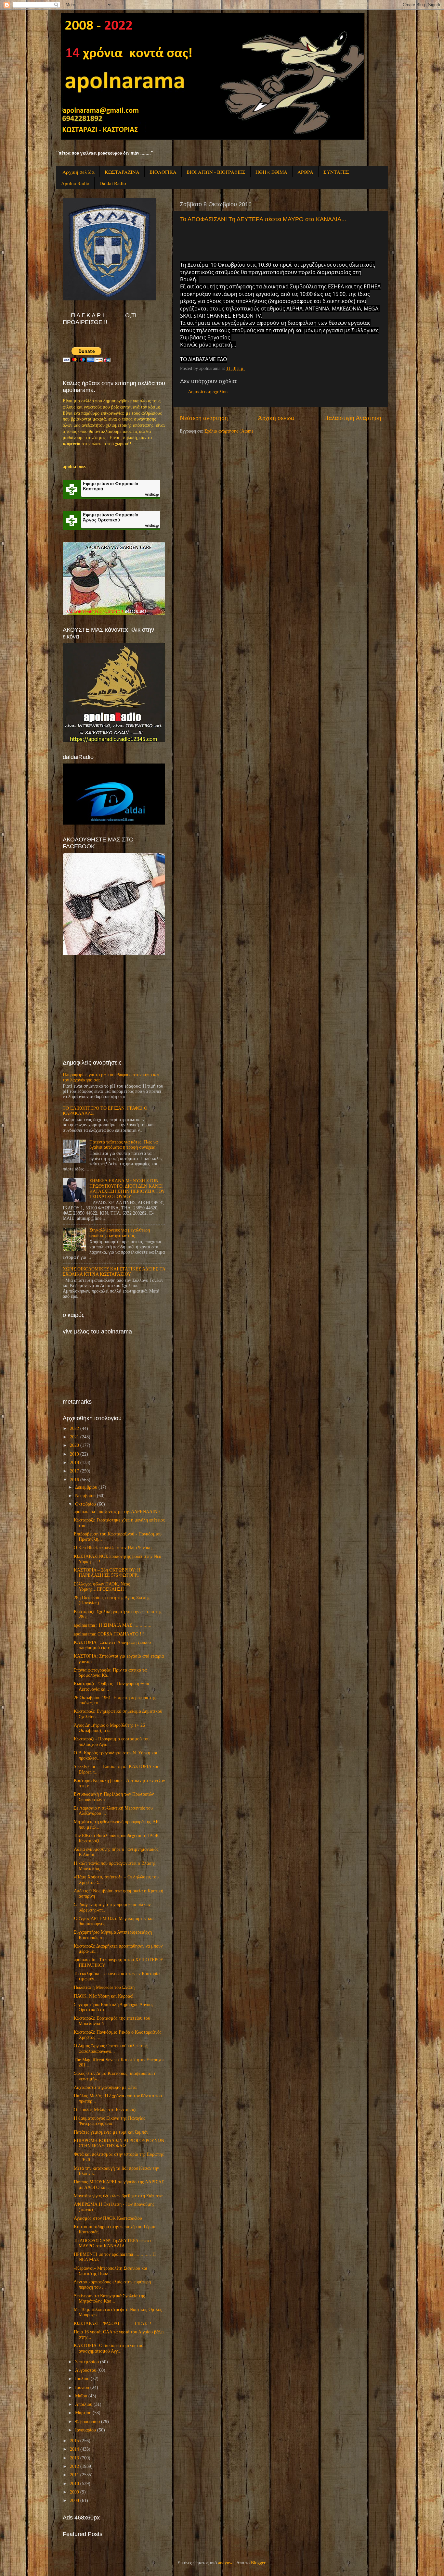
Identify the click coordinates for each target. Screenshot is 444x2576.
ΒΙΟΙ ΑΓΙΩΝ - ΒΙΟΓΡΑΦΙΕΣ (216, 172)
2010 (74, 2484)
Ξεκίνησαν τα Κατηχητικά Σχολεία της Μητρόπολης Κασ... (109, 2298)
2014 (74, 2449)
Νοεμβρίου (85, 1496)
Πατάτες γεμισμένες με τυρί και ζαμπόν (111, 2132)
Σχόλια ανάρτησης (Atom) (229, 431)
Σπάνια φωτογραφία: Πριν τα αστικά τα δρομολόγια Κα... (110, 1673)
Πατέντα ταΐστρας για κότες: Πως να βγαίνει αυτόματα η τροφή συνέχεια (124, 1145)
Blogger (258, 2563)
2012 (74, 2466)
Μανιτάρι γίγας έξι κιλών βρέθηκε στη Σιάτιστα (118, 2196)
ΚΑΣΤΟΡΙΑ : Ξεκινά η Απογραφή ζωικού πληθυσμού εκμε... (112, 1645)
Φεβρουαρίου (87, 2422)
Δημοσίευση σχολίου (208, 392)
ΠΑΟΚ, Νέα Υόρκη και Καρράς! (104, 1996)
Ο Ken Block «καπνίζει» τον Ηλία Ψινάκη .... (116, 1548)
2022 (74, 1428)
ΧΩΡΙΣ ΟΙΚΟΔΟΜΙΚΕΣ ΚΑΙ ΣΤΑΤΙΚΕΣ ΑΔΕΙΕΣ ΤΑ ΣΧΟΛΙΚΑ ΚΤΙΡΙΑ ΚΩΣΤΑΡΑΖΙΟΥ (114, 1272)
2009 (74, 2492)
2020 (74, 1445)
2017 (74, 1471)
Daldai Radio (113, 183)
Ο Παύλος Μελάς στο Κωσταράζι (105, 2110)
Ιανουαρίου (85, 2430)
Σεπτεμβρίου (87, 2362)
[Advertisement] (111, 1007)
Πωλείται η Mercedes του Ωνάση (104, 1987)
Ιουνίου (82, 2387)
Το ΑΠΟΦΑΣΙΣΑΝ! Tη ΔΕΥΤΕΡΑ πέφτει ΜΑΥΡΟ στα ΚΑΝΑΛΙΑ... (263, 219)
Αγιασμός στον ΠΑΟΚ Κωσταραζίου (108, 2218)
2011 (74, 2475)
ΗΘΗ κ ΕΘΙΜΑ (271, 172)
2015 (74, 2441)
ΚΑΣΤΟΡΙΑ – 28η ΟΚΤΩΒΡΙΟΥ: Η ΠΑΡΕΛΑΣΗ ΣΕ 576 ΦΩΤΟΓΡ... (107, 1573)
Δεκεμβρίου (86, 1487)
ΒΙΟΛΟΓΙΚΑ (163, 172)
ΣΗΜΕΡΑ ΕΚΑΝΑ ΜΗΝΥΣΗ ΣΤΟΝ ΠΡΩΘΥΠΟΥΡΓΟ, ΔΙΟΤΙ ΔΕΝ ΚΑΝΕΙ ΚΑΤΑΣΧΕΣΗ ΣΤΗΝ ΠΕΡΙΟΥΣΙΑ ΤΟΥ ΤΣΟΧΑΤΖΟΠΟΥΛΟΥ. (127, 1189)
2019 (74, 1454)
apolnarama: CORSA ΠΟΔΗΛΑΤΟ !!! (109, 1634)
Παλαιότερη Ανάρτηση (353, 418)
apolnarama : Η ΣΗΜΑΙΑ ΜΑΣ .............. (113, 1625)
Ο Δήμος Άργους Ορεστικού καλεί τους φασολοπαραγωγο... (111, 2048)
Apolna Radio (75, 183)
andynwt (226, 2563)
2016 (74, 1480)
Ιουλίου (82, 2379)
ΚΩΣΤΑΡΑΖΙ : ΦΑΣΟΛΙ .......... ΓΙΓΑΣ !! (113, 2323)
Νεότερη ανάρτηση (204, 418)
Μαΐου (81, 2396)
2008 (74, 2500)
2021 (74, 1437)
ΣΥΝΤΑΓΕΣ (336, 172)
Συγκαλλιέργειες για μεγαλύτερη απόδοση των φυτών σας (120, 1233)
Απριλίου (84, 2404)
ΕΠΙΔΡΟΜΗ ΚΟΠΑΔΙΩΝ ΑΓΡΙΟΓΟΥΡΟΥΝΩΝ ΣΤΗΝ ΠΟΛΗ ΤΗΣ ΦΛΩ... (119, 2143)
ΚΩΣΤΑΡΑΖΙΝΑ (122, 172)
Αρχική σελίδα (78, 172)
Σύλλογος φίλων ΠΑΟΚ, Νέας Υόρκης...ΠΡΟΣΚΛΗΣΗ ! (102, 1587)
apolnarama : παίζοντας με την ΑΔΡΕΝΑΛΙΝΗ (117, 1512)
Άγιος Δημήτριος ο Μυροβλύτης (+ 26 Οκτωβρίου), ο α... (109, 1728)
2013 (74, 2458)
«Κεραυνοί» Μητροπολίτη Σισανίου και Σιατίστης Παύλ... (111, 2271)
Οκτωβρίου (85, 1504)
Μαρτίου (83, 2413)
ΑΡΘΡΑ (305, 172)
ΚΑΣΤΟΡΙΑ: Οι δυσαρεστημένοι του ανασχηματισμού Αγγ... (109, 2348)
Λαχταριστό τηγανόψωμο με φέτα (105, 2087)
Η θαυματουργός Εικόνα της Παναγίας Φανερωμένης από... (110, 2121)
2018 (74, 1463)
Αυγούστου (86, 2370)
